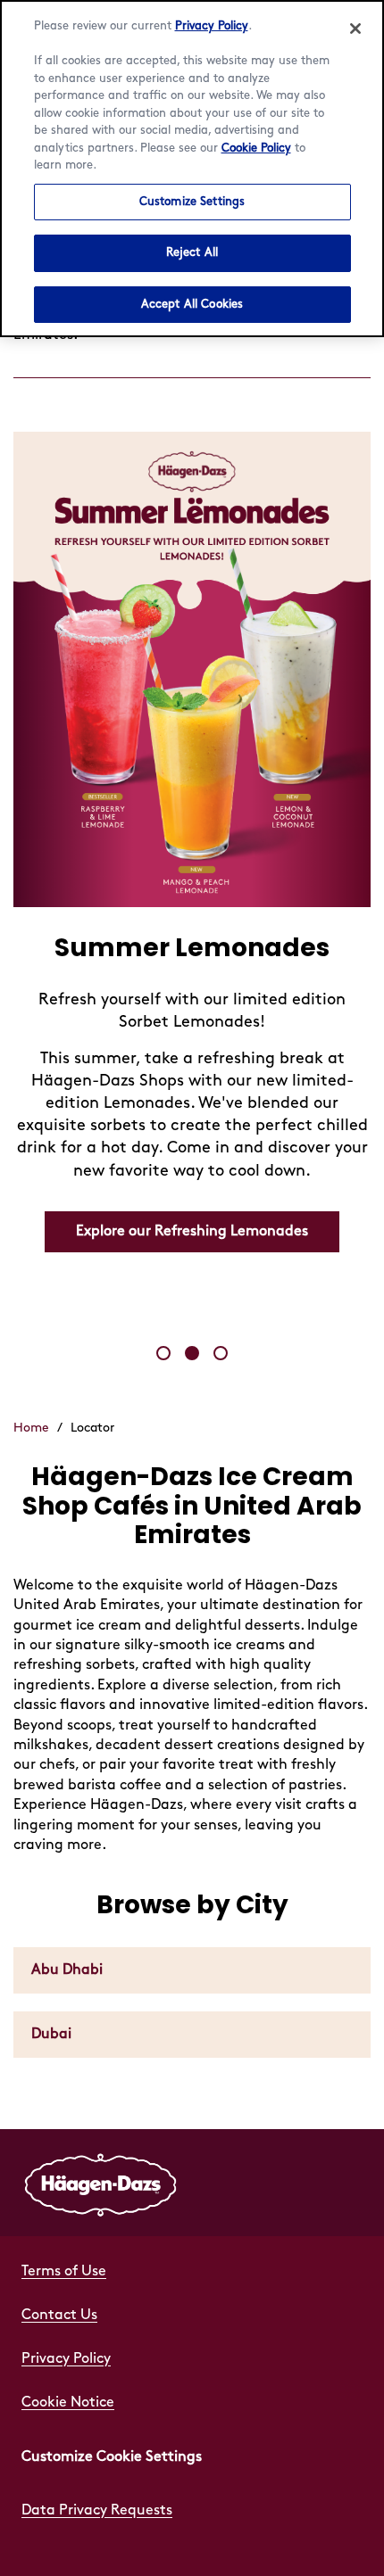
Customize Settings (192, 202)
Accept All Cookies (192, 304)
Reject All (192, 252)
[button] (163, 1353)
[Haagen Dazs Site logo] (101, 2183)
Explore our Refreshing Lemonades (192, 1231)
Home (31, 1428)
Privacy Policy (212, 26)
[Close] (355, 29)
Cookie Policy (256, 148)
